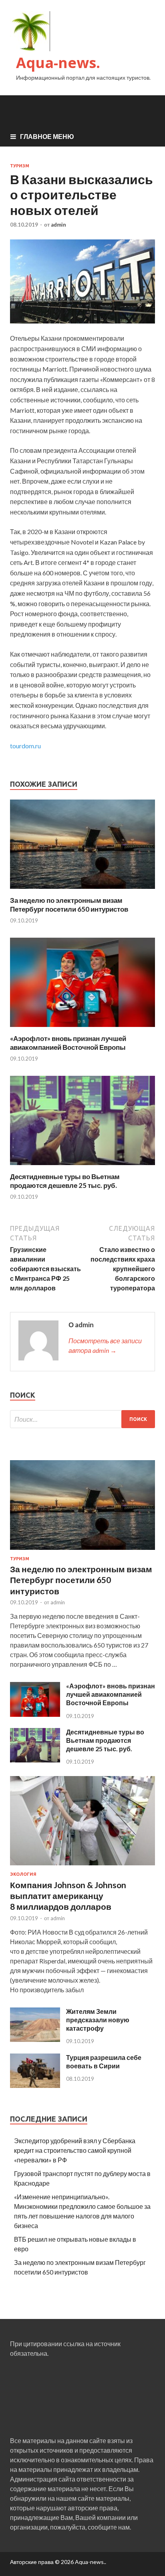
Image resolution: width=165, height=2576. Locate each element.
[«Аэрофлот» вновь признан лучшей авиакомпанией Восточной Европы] (82, 1029)
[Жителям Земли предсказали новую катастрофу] (35, 2039)
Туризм (20, 166)
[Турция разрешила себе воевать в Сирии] (35, 2085)
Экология (23, 1874)
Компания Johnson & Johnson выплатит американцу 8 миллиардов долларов (68, 1896)
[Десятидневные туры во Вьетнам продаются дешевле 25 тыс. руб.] (82, 1167)
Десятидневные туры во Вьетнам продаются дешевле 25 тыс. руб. (65, 1181)
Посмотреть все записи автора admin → (105, 1345)
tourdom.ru (25, 746)
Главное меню (47, 136)
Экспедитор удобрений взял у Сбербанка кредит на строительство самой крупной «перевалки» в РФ (75, 2150)
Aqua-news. (58, 63)
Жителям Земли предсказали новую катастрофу (98, 2020)
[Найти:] (82, 1419)
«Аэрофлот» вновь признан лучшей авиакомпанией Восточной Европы (68, 1043)
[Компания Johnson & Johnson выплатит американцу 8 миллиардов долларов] (82, 1867)
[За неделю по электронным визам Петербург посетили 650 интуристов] (82, 891)
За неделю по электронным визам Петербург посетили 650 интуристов (69, 905)
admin (58, 225)
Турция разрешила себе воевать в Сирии (104, 2062)
